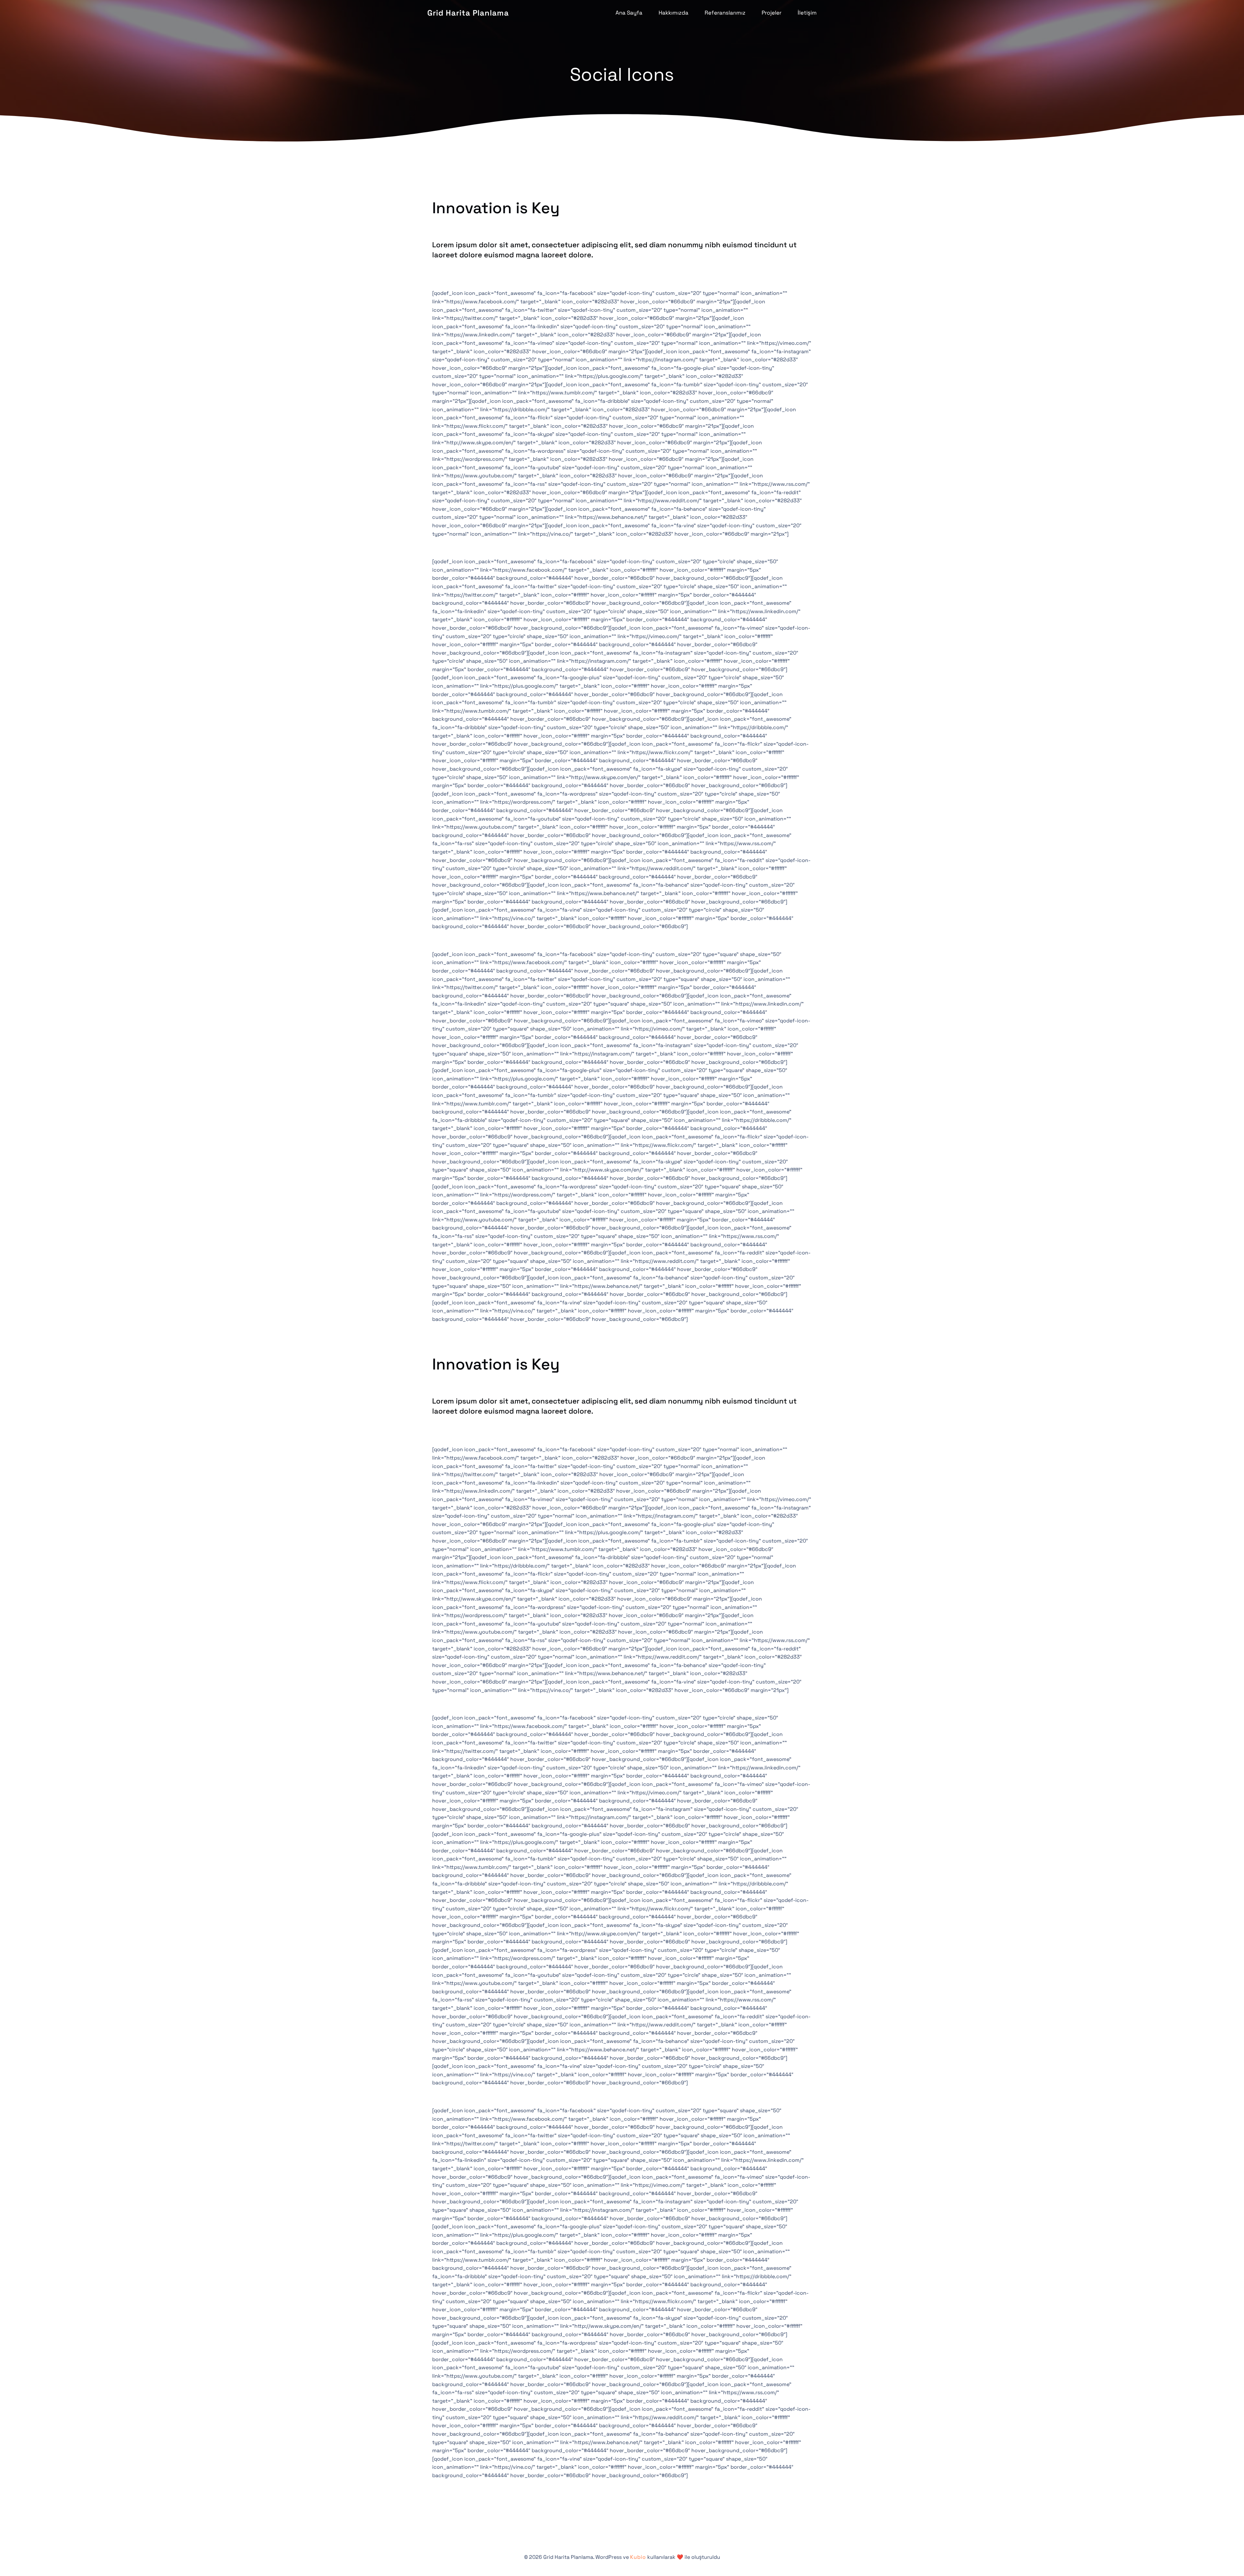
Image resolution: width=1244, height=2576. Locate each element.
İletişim (807, 13)
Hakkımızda (674, 13)
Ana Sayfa (629, 13)
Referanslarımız (725, 13)
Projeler (772, 13)
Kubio (638, 2557)
